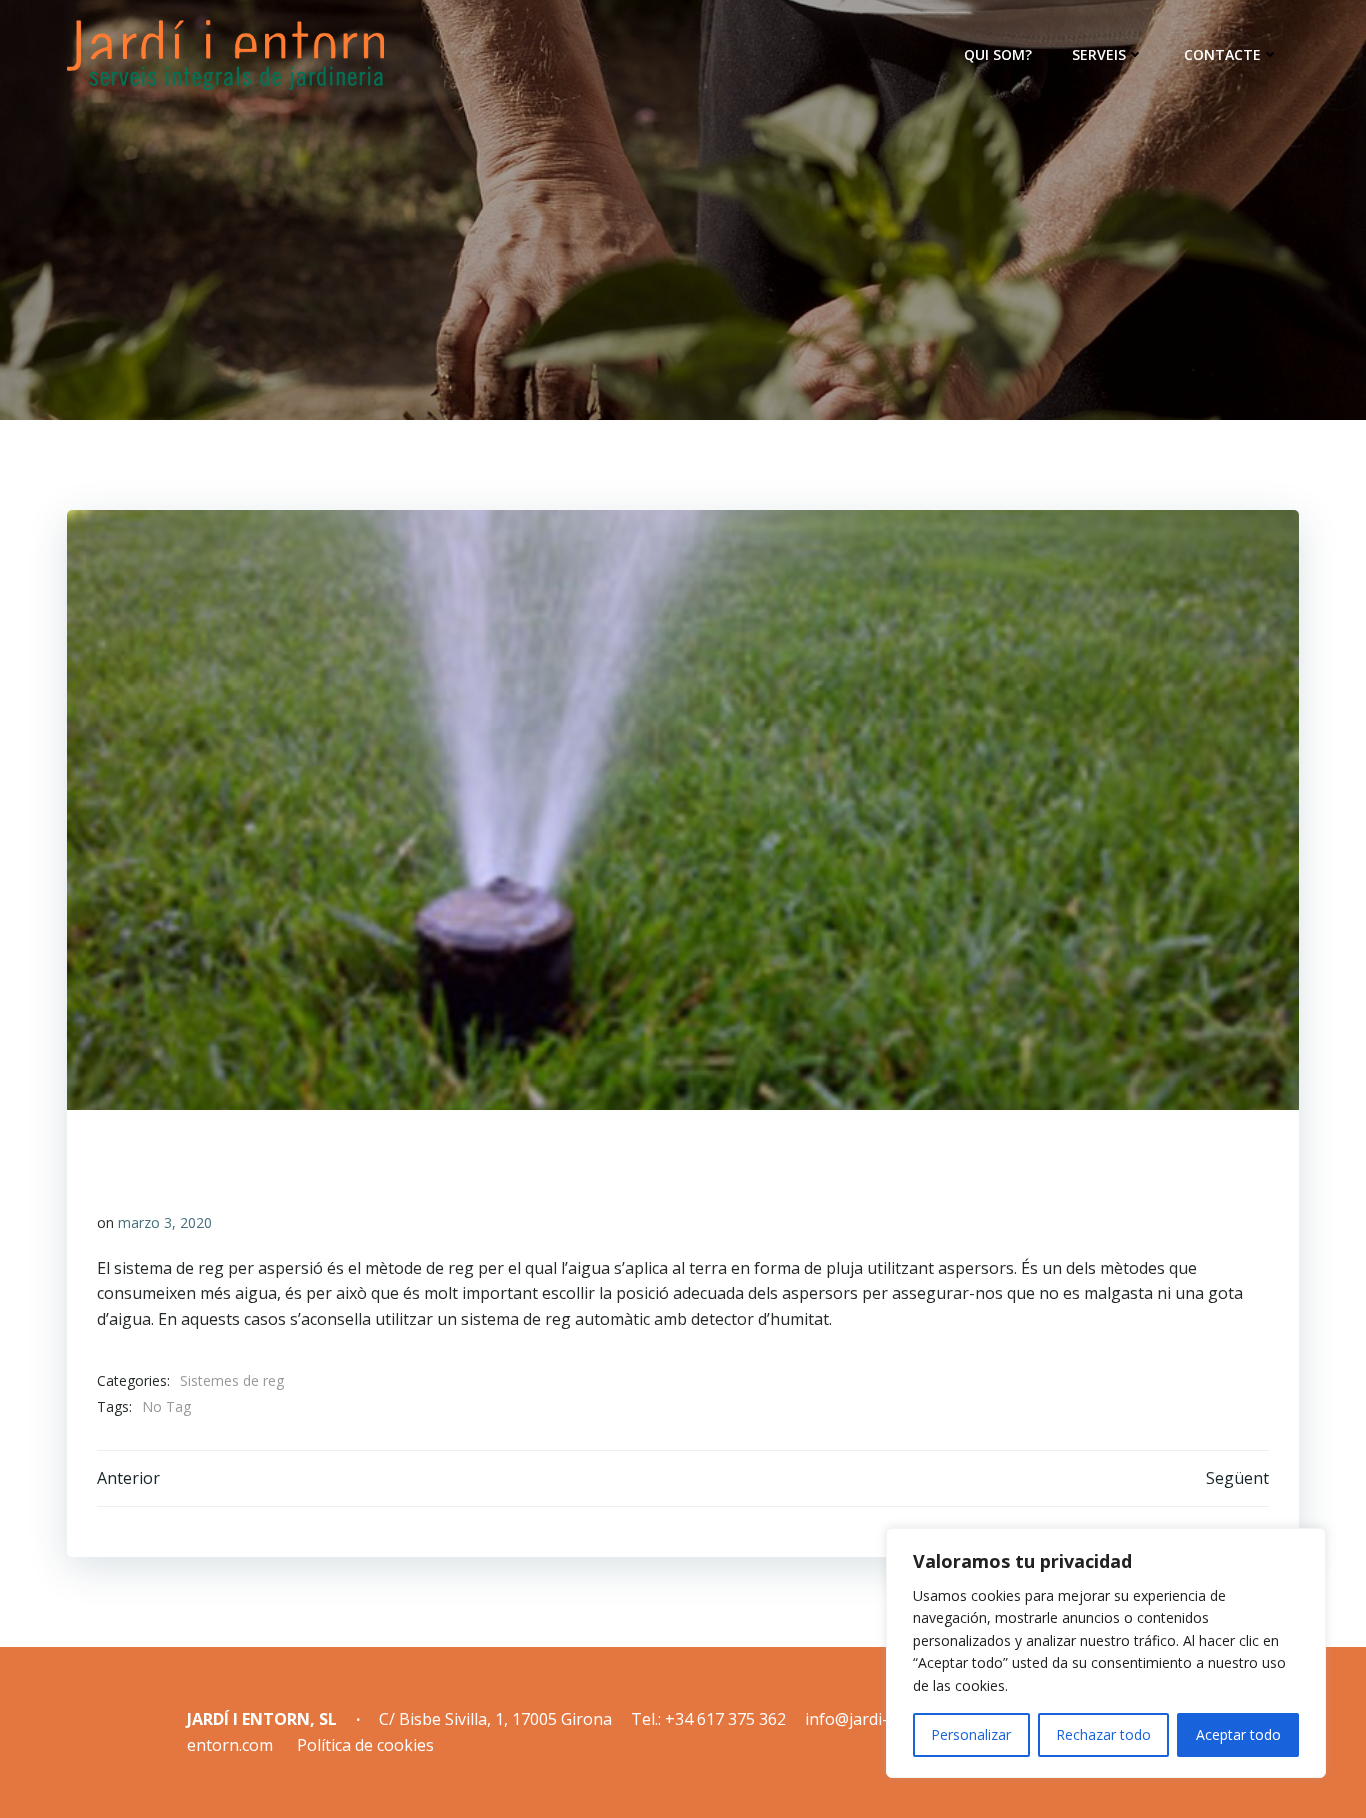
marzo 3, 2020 (165, 1222)
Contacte (1222, 54)
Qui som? (998, 54)
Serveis (1099, 54)
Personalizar (971, 1734)
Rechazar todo (1103, 1734)
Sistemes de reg (232, 1380)
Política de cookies (365, 1745)
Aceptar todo (1238, 1734)
